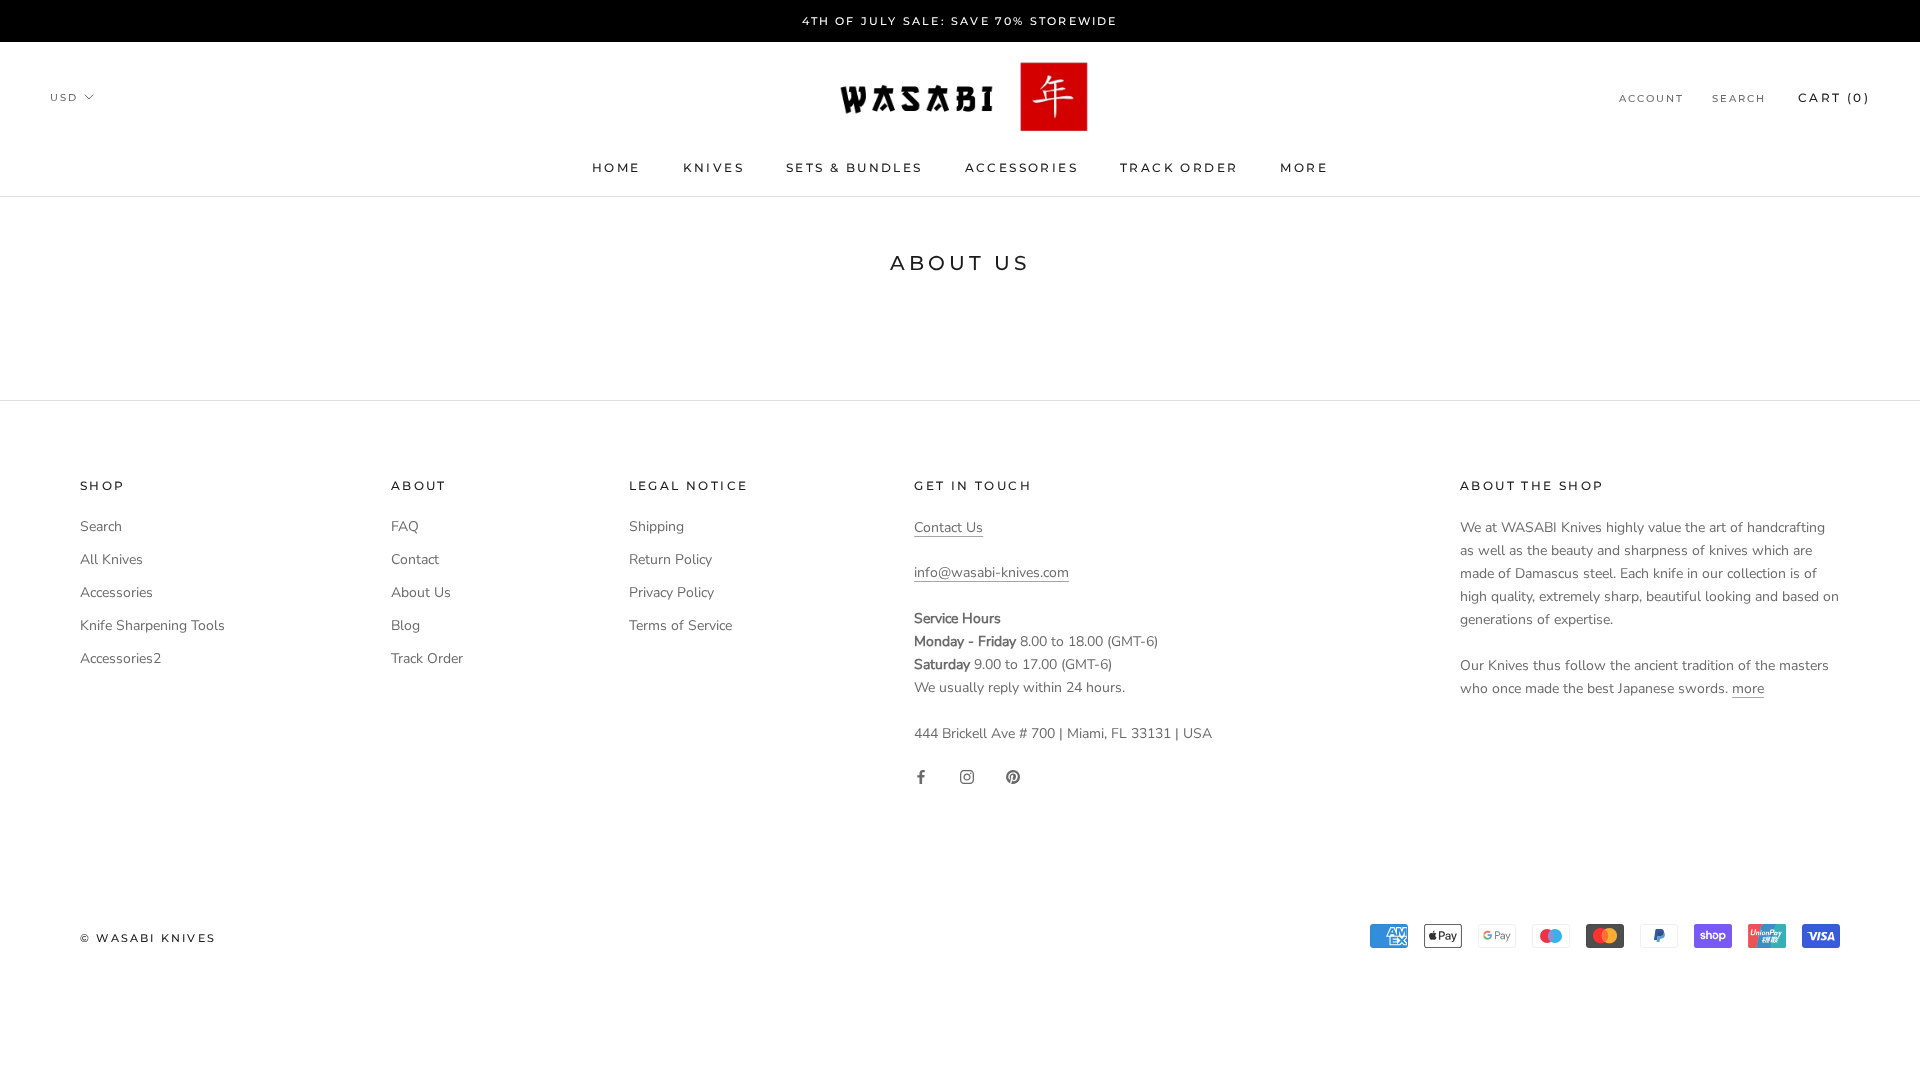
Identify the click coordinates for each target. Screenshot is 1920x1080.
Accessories (1021, 167)
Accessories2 (120, 658)
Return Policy (670, 559)
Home (616, 167)
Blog (405, 625)
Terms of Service (680, 625)
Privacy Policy (671, 592)
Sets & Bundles (854, 167)
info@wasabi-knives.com (991, 572)
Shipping (656, 526)
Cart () (1834, 97)
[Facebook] (921, 776)
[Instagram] (967, 776)
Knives (713, 167)
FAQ (405, 526)
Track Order (1179, 167)
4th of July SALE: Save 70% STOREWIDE (959, 21)
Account (1651, 98)
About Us (421, 592)
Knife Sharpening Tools (152, 625)
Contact (415, 559)
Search (1739, 98)
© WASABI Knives (148, 938)
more (1304, 167)
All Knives (111, 559)
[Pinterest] (1013, 776)
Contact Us (948, 527)
